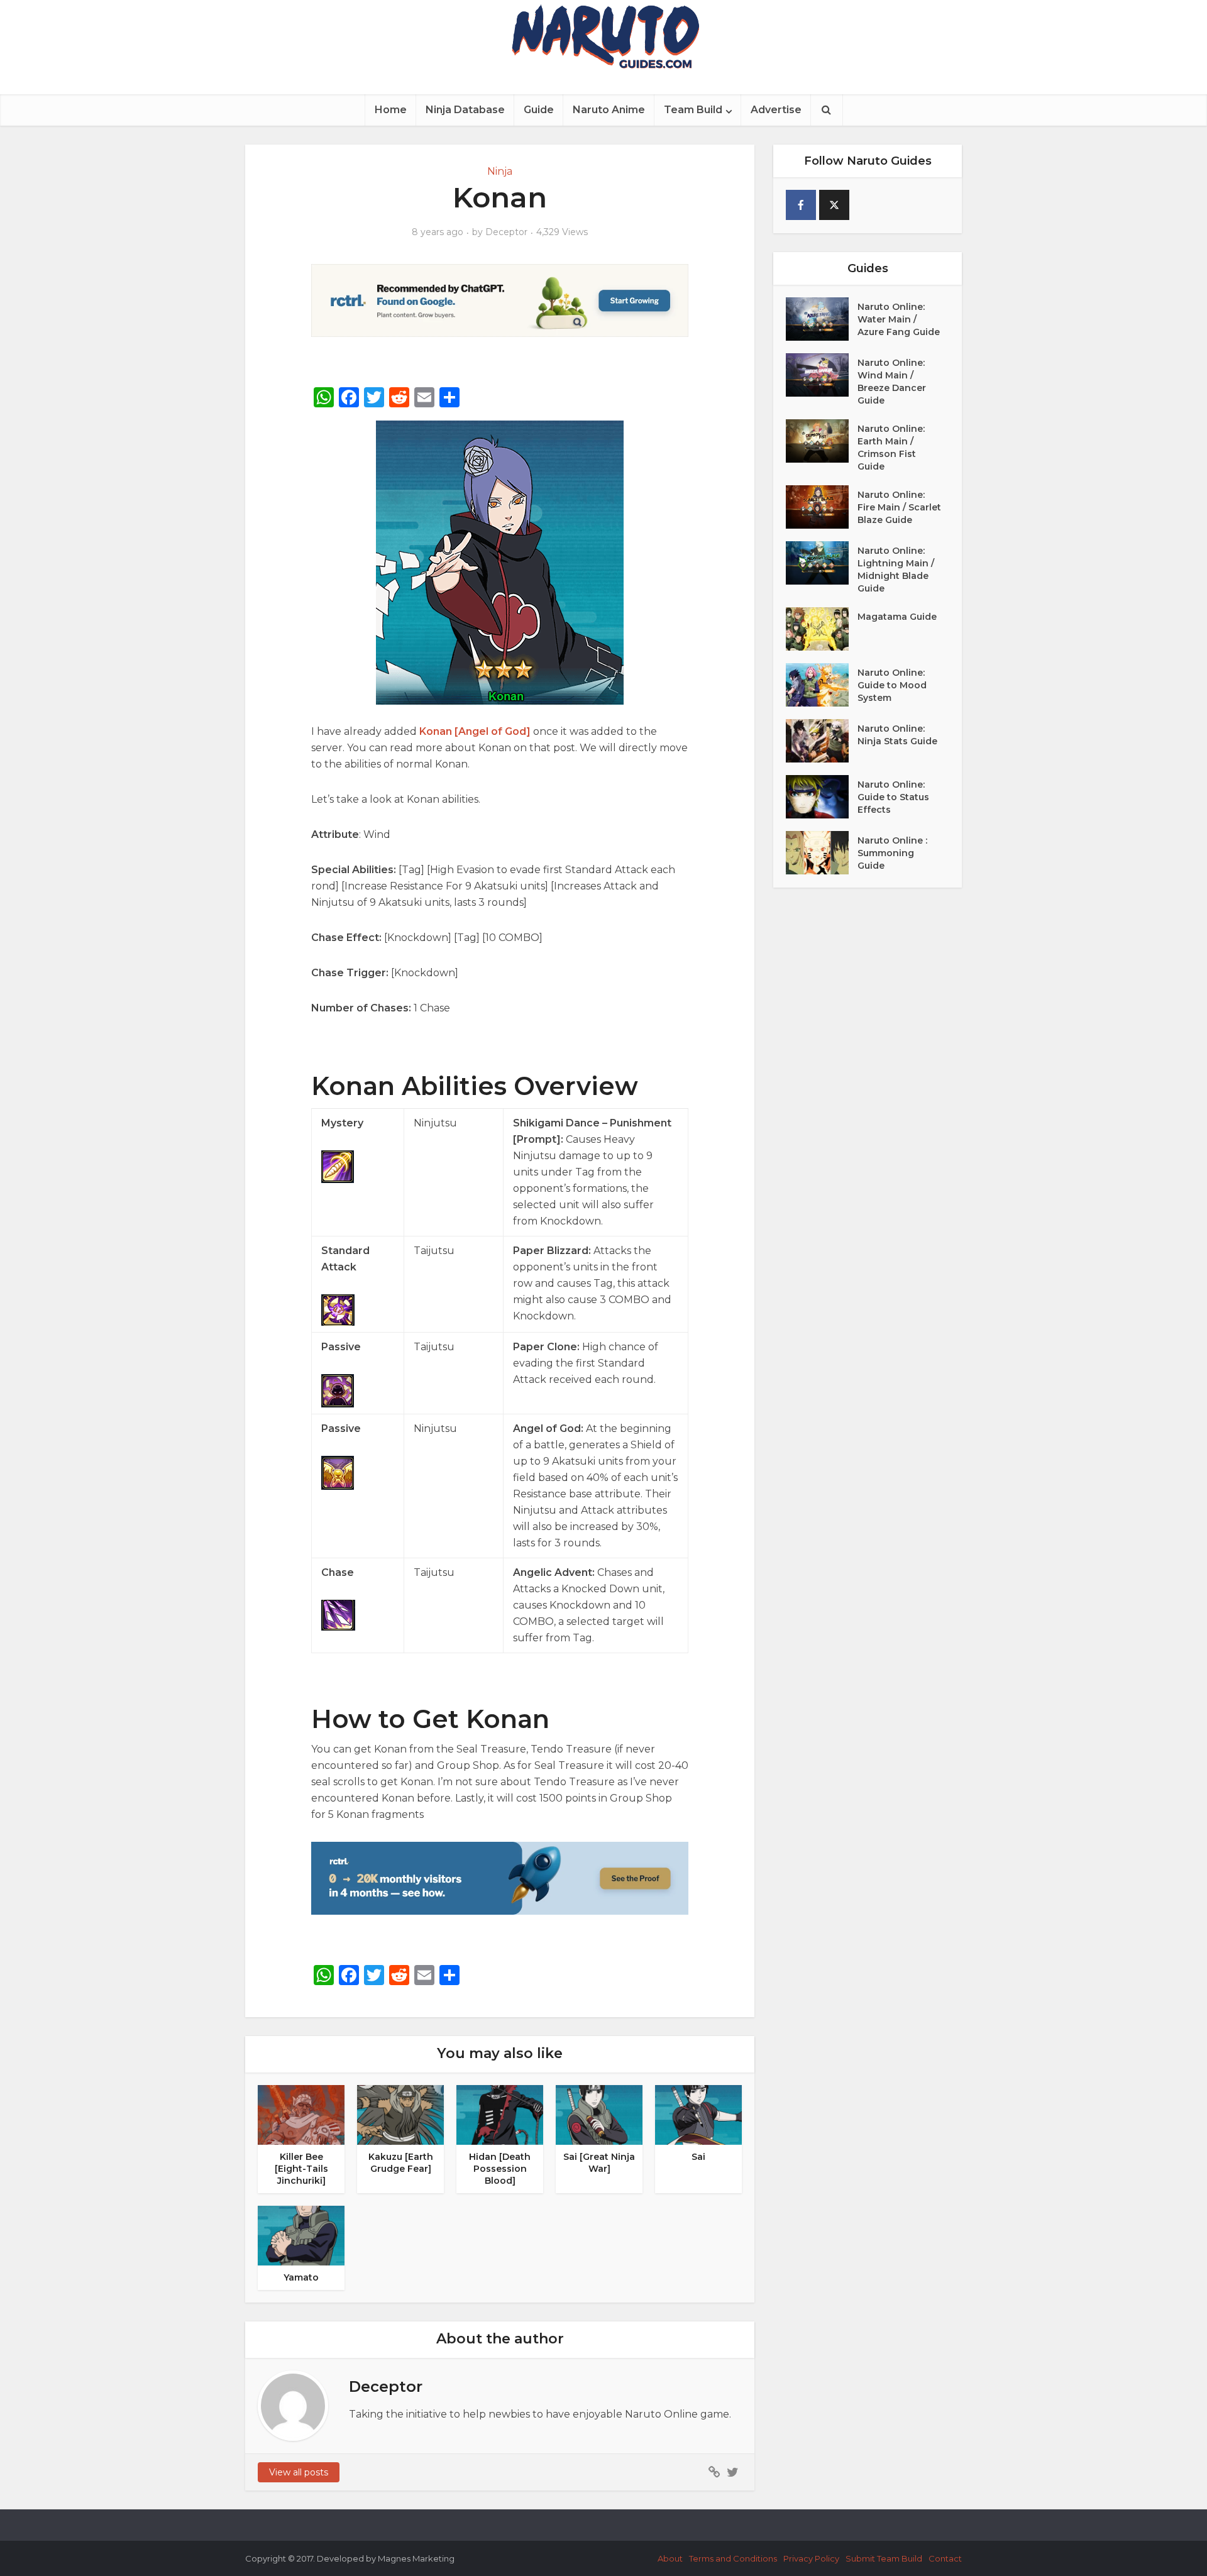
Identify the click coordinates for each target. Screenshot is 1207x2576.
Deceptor (506, 232)
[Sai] (698, 2114)
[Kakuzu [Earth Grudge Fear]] (400, 2114)
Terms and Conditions (733, 2558)
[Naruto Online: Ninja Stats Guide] (822, 741)
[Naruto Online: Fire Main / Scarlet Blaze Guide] (822, 507)
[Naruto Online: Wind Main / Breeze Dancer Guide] (822, 375)
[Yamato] (301, 2235)
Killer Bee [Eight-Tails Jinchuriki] (301, 2169)
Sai (698, 2157)
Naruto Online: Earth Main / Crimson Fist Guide (891, 448)
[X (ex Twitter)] (834, 205)
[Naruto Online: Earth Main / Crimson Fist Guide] (822, 441)
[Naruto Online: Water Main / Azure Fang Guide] (822, 319)
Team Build (693, 110)
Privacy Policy (811, 2558)
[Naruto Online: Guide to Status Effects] (822, 797)
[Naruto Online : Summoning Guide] (822, 853)
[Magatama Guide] (822, 629)
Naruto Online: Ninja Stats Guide (897, 735)
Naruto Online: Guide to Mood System (892, 685)
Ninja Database (465, 110)
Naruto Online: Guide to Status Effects (893, 797)
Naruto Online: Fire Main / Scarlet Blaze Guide (899, 507)
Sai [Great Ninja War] (599, 2163)
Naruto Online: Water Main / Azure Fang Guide (899, 319)
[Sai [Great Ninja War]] (599, 2114)
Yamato (301, 2277)
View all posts (299, 2472)
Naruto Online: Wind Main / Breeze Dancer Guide (892, 382)
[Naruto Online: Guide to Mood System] (822, 685)
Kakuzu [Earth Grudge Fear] (401, 2163)
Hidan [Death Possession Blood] (500, 2169)
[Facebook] (801, 205)
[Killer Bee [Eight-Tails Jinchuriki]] (301, 2114)
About (670, 2558)
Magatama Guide (897, 617)
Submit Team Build (884, 2558)
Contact (945, 2558)
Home (391, 110)
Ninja (500, 171)
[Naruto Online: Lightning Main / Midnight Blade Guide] (822, 563)
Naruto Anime (609, 110)
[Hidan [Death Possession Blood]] (500, 2114)
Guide (539, 110)
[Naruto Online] (603, 36)
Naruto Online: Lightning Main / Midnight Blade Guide (896, 570)
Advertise (776, 110)
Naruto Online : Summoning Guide (892, 853)
